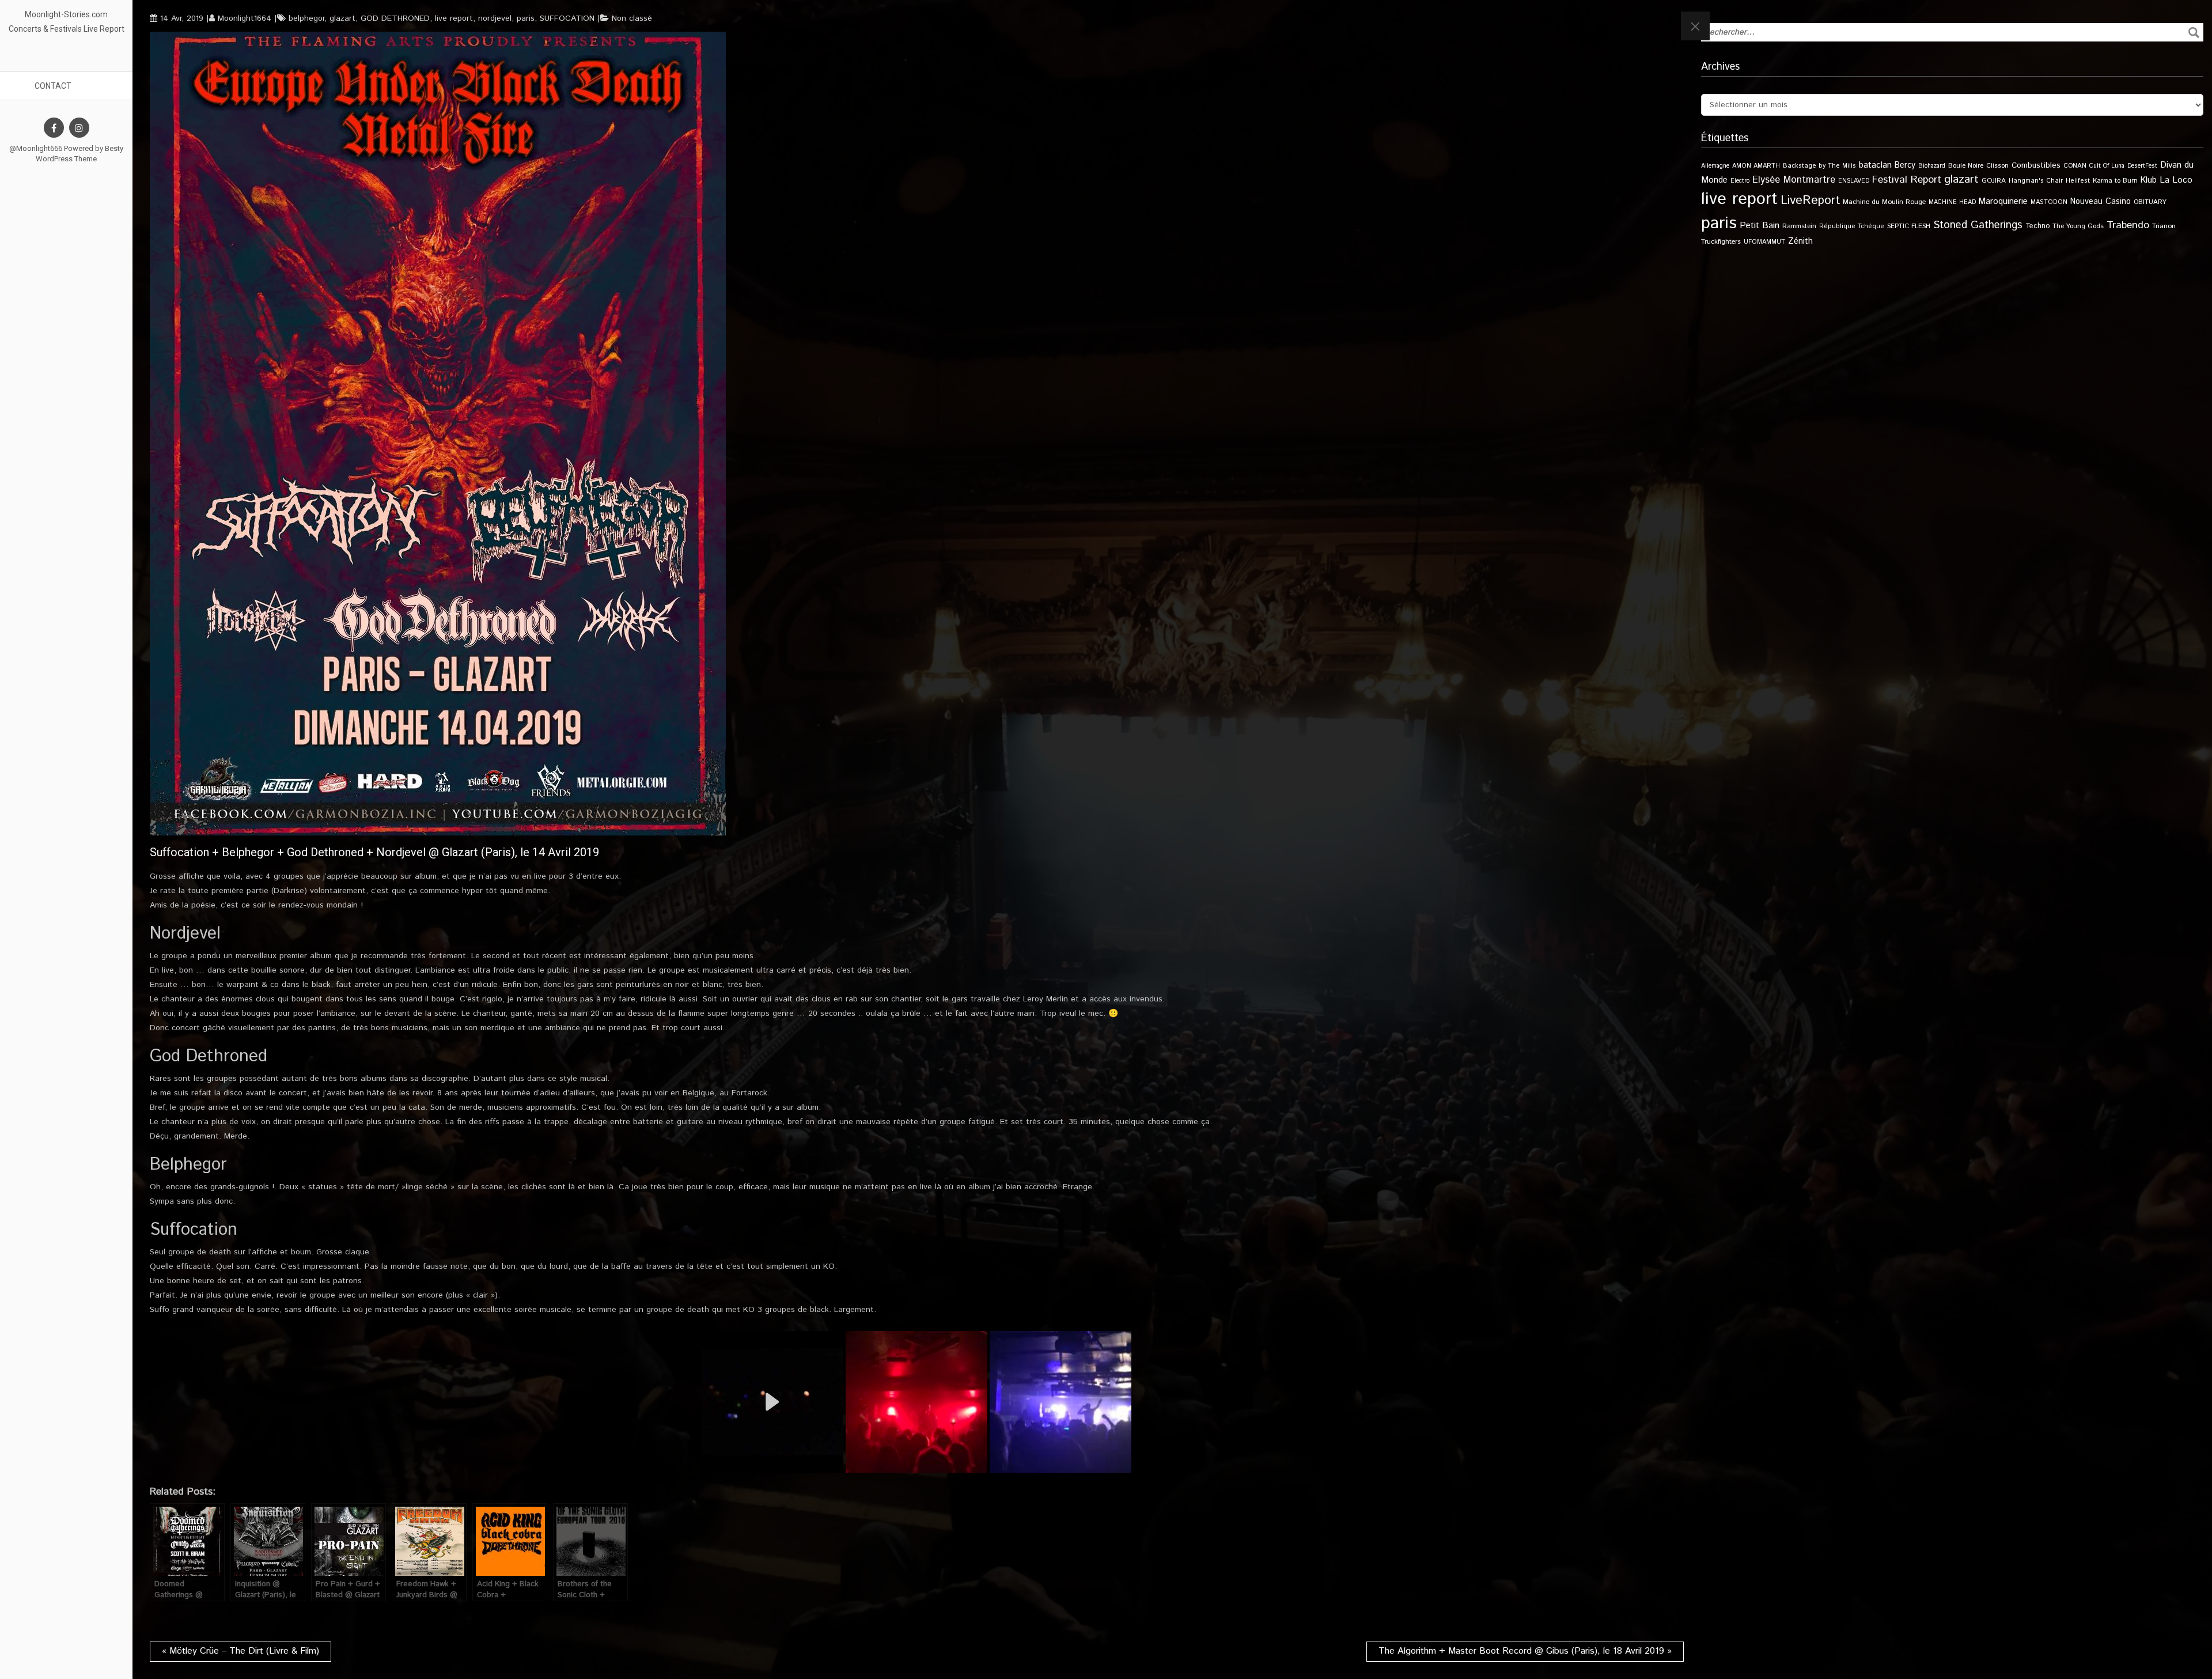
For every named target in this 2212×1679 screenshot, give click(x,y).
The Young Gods (2078, 226)
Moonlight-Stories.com (66, 14)
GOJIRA (1994, 181)
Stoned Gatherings (1978, 225)
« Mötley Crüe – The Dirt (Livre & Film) (240, 1651)
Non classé (632, 18)
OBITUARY (2150, 202)
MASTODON (2049, 202)
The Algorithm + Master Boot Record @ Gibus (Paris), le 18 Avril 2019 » (1525, 1651)
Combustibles (2036, 165)
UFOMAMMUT (1764, 242)
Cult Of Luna (2107, 166)
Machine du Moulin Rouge (1884, 202)
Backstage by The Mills (1819, 166)
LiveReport (1810, 200)
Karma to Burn (2115, 181)
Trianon (2164, 226)
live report (454, 18)
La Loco (2176, 180)
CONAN (2075, 166)
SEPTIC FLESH (1909, 226)
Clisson (1997, 166)
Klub (2149, 180)
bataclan (1875, 165)
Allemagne (1715, 166)
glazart (342, 18)
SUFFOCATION (567, 18)
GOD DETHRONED (395, 18)
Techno (2037, 226)
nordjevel (495, 18)
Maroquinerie (2003, 201)
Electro (1740, 181)
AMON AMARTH (1756, 166)
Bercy (1905, 165)
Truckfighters (1721, 242)
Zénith (1800, 241)
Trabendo (2128, 225)
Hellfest (2078, 181)
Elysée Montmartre (1794, 180)
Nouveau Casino (2101, 202)
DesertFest (2142, 166)
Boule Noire (1966, 166)
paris (526, 18)
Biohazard (1932, 166)
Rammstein (1799, 226)
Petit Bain (1760, 226)
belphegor (306, 18)
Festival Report (1907, 180)
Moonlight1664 (245, 18)
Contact (53, 86)
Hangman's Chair (2036, 181)
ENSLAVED (1854, 181)
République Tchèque (1852, 226)
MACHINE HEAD (1952, 202)
